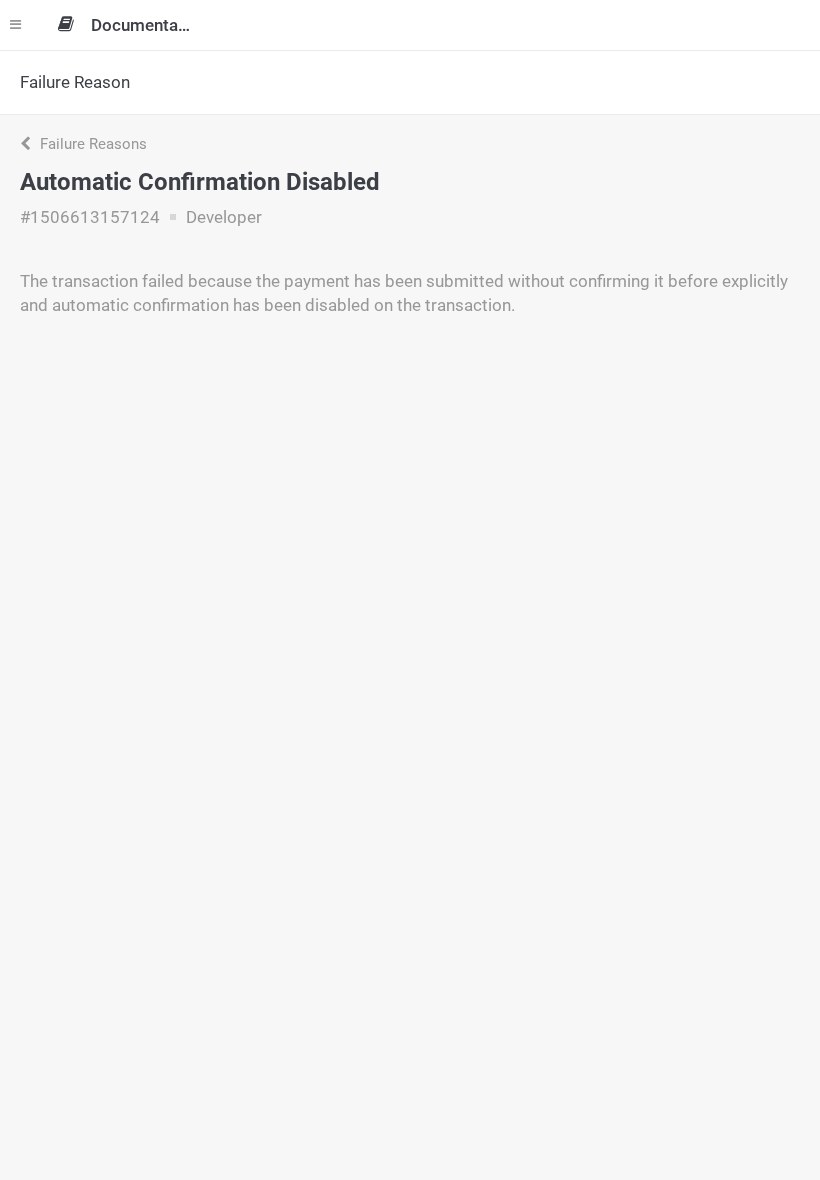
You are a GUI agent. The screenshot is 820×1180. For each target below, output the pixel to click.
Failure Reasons (91, 144)
